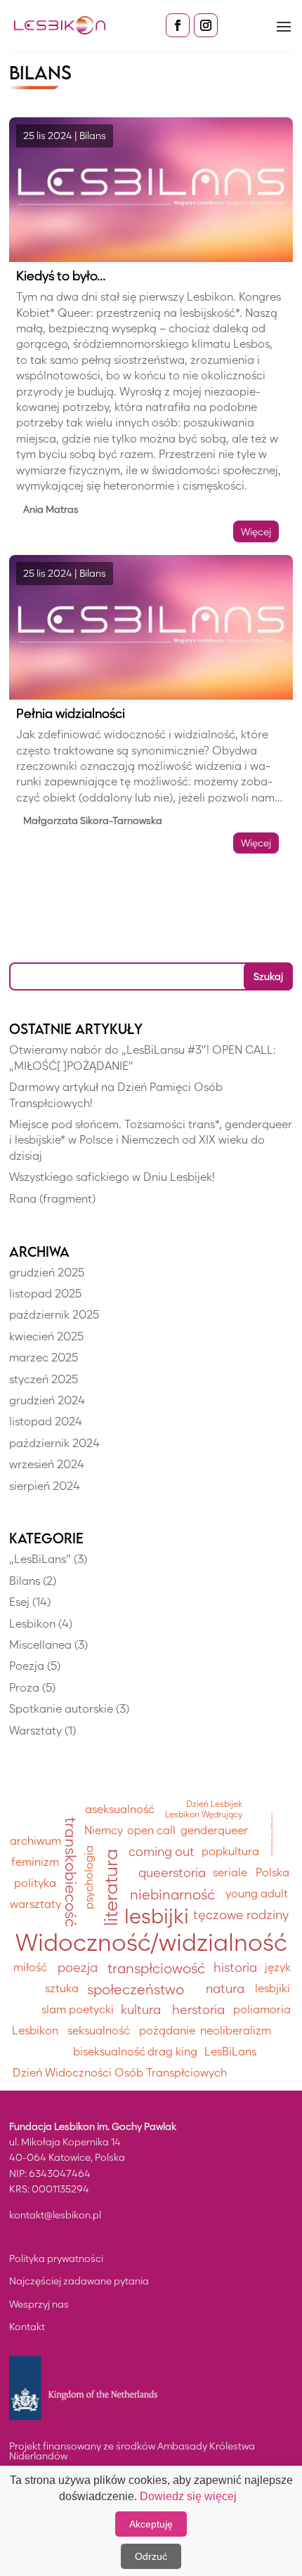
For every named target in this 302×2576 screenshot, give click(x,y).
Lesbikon (32, 1624)
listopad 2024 (46, 1421)
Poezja (27, 1666)
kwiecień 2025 (46, 1336)
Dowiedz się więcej (188, 2496)
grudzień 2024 (47, 1400)
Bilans (93, 135)
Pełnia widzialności (71, 713)
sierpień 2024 (45, 1486)
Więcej (256, 531)
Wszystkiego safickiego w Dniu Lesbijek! (112, 1177)
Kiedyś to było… (61, 276)
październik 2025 (54, 1315)
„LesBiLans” (40, 1559)
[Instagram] (206, 25)
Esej (19, 1602)
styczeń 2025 (44, 1379)
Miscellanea (40, 1645)
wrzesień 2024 (47, 1464)
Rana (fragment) (52, 1199)
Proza (24, 1688)
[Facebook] (178, 25)
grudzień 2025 (47, 1273)
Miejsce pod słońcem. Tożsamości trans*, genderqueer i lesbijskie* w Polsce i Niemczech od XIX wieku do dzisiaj (151, 1140)
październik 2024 (54, 1443)
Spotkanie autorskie (61, 1709)
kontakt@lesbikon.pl (55, 2215)
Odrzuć (151, 2556)
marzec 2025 (44, 1358)
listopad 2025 (45, 1294)
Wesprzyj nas (39, 2304)
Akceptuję (151, 2524)
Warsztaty (35, 1731)
